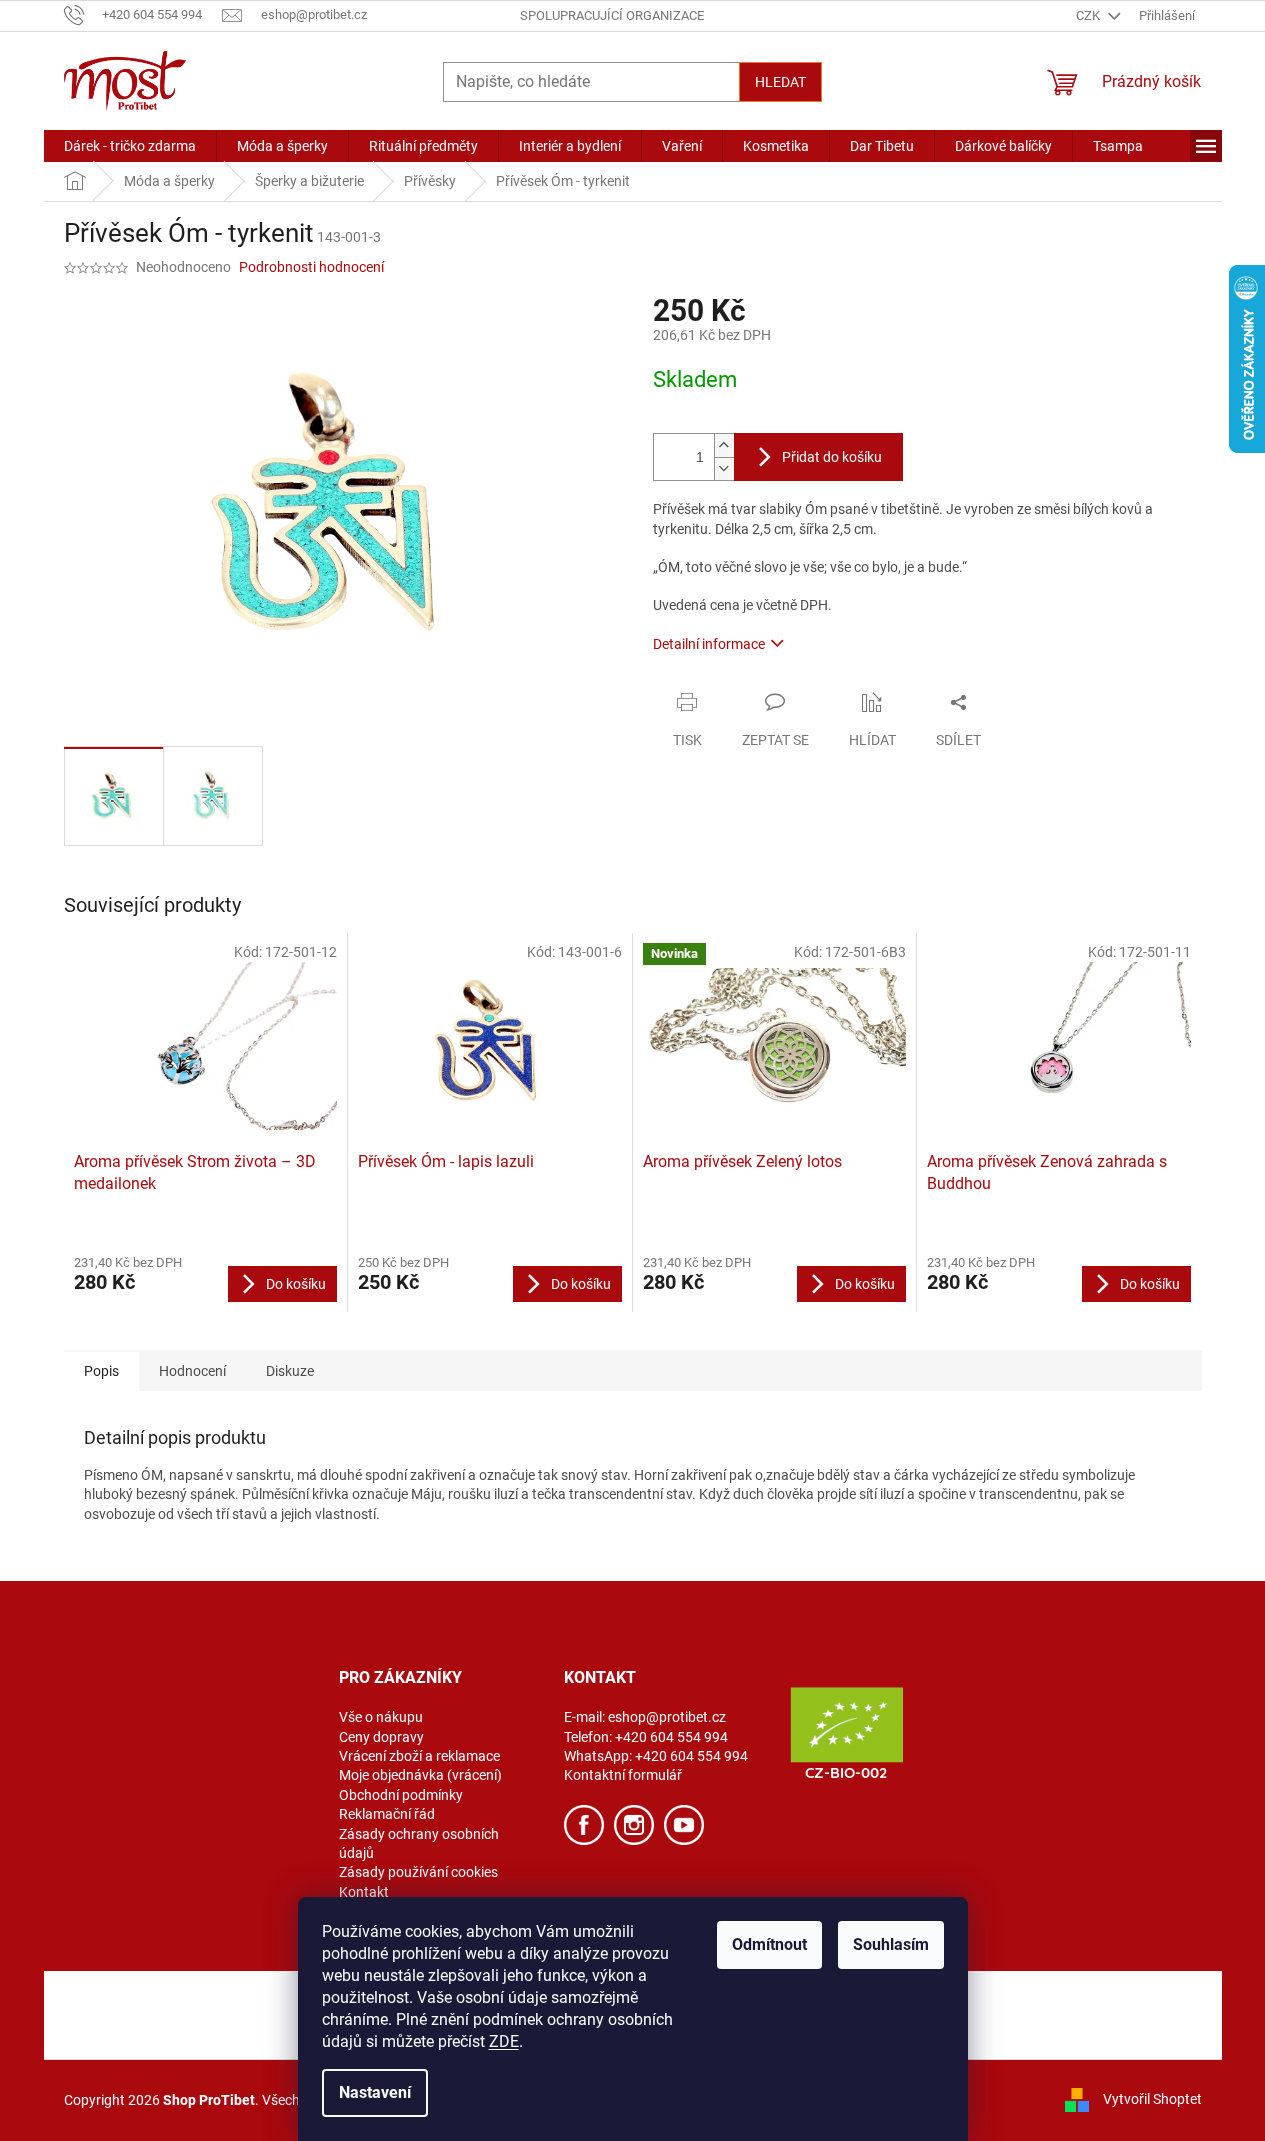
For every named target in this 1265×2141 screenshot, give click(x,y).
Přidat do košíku (832, 457)
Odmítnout (769, 1944)
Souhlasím (891, 1944)
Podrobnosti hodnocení (311, 267)
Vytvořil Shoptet (1152, 2099)
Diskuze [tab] (290, 1371)
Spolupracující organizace (612, 15)
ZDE (504, 2041)
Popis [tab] (101, 1371)
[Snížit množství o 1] (724, 468)
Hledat (780, 82)
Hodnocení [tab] (192, 1371)
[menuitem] (130, 146)
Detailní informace (709, 644)
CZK (1089, 15)
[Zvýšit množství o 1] (724, 445)
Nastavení (375, 2092)
